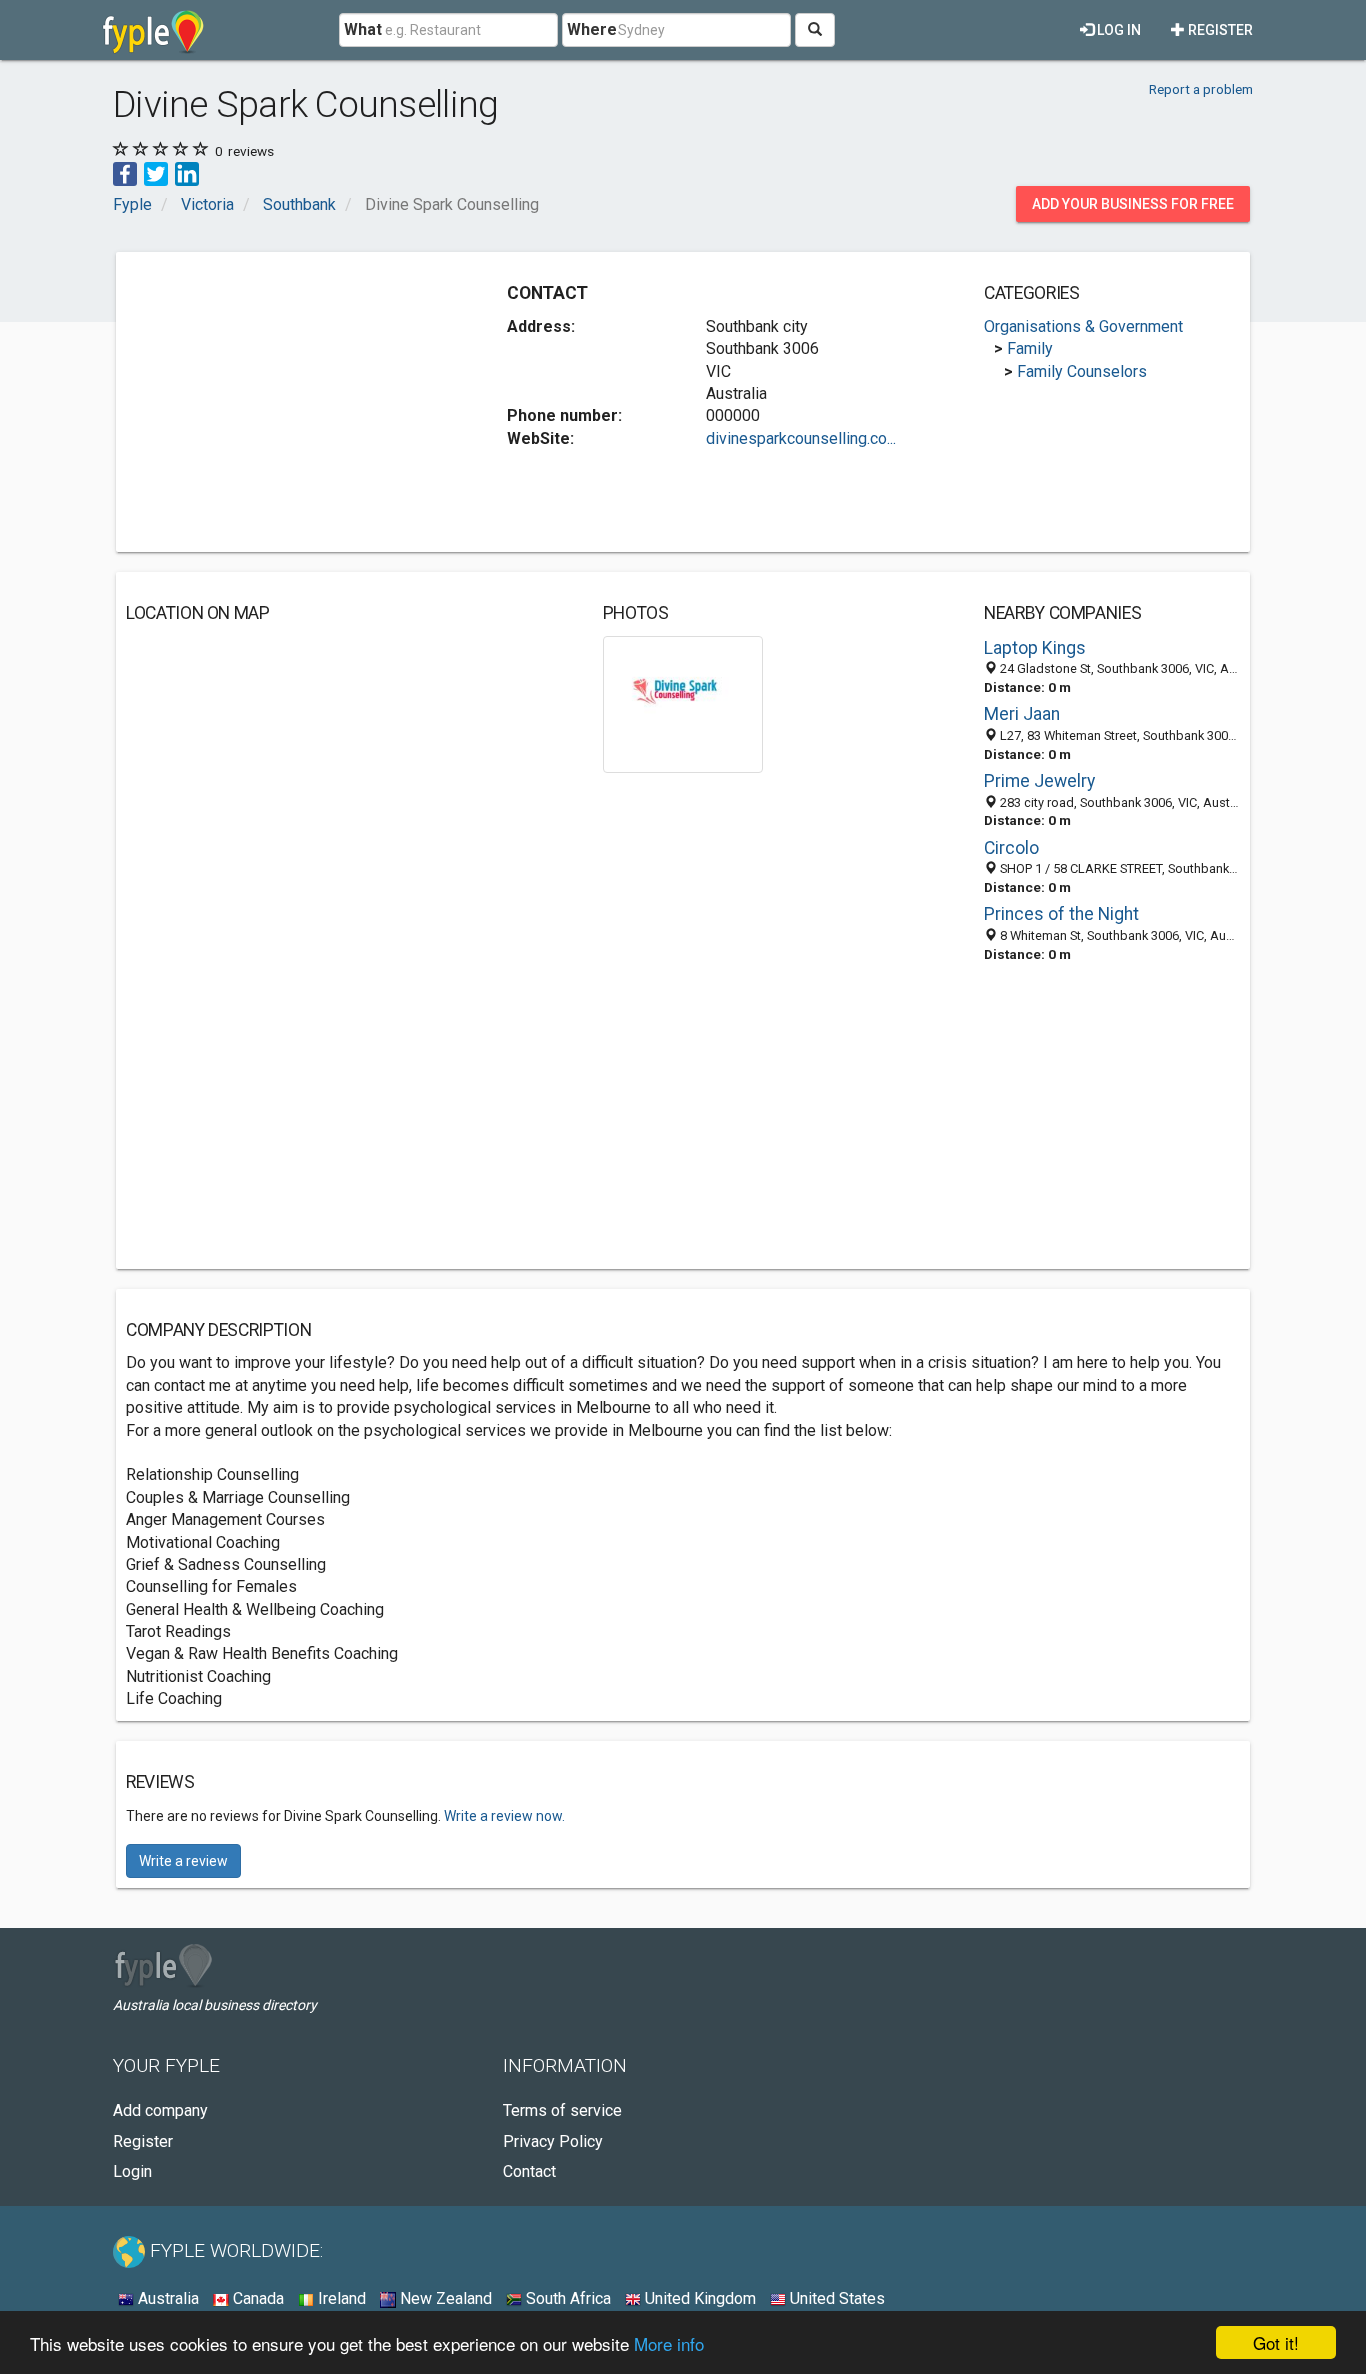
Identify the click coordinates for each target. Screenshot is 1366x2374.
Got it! (1276, 2342)
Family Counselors (1082, 371)
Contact (529, 2171)
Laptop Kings (1035, 648)
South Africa (566, 2298)
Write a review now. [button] (504, 1816)
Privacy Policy (553, 2141)
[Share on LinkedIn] (187, 172)
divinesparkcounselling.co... (801, 438)
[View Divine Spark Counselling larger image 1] (683, 703)
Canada (256, 2298)
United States (835, 2298)
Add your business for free (1133, 204)
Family (1030, 348)
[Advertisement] (294, 402)
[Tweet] (156, 172)
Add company (160, 2110)
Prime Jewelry (1039, 781)
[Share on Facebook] (125, 172)
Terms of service (562, 2110)
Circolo (1011, 848)
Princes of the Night (1061, 914)
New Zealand (444, 2298)
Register (1219, 30)
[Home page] (153, 30)
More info (669, 2343)
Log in (1117, 30)
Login (132, 2171)
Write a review (183, 1861)
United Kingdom (698, 2298)
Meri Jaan (1022, 714)
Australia (166, 2298)
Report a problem (1201, 89)
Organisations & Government (1083, 326)
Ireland (340, 2298)
